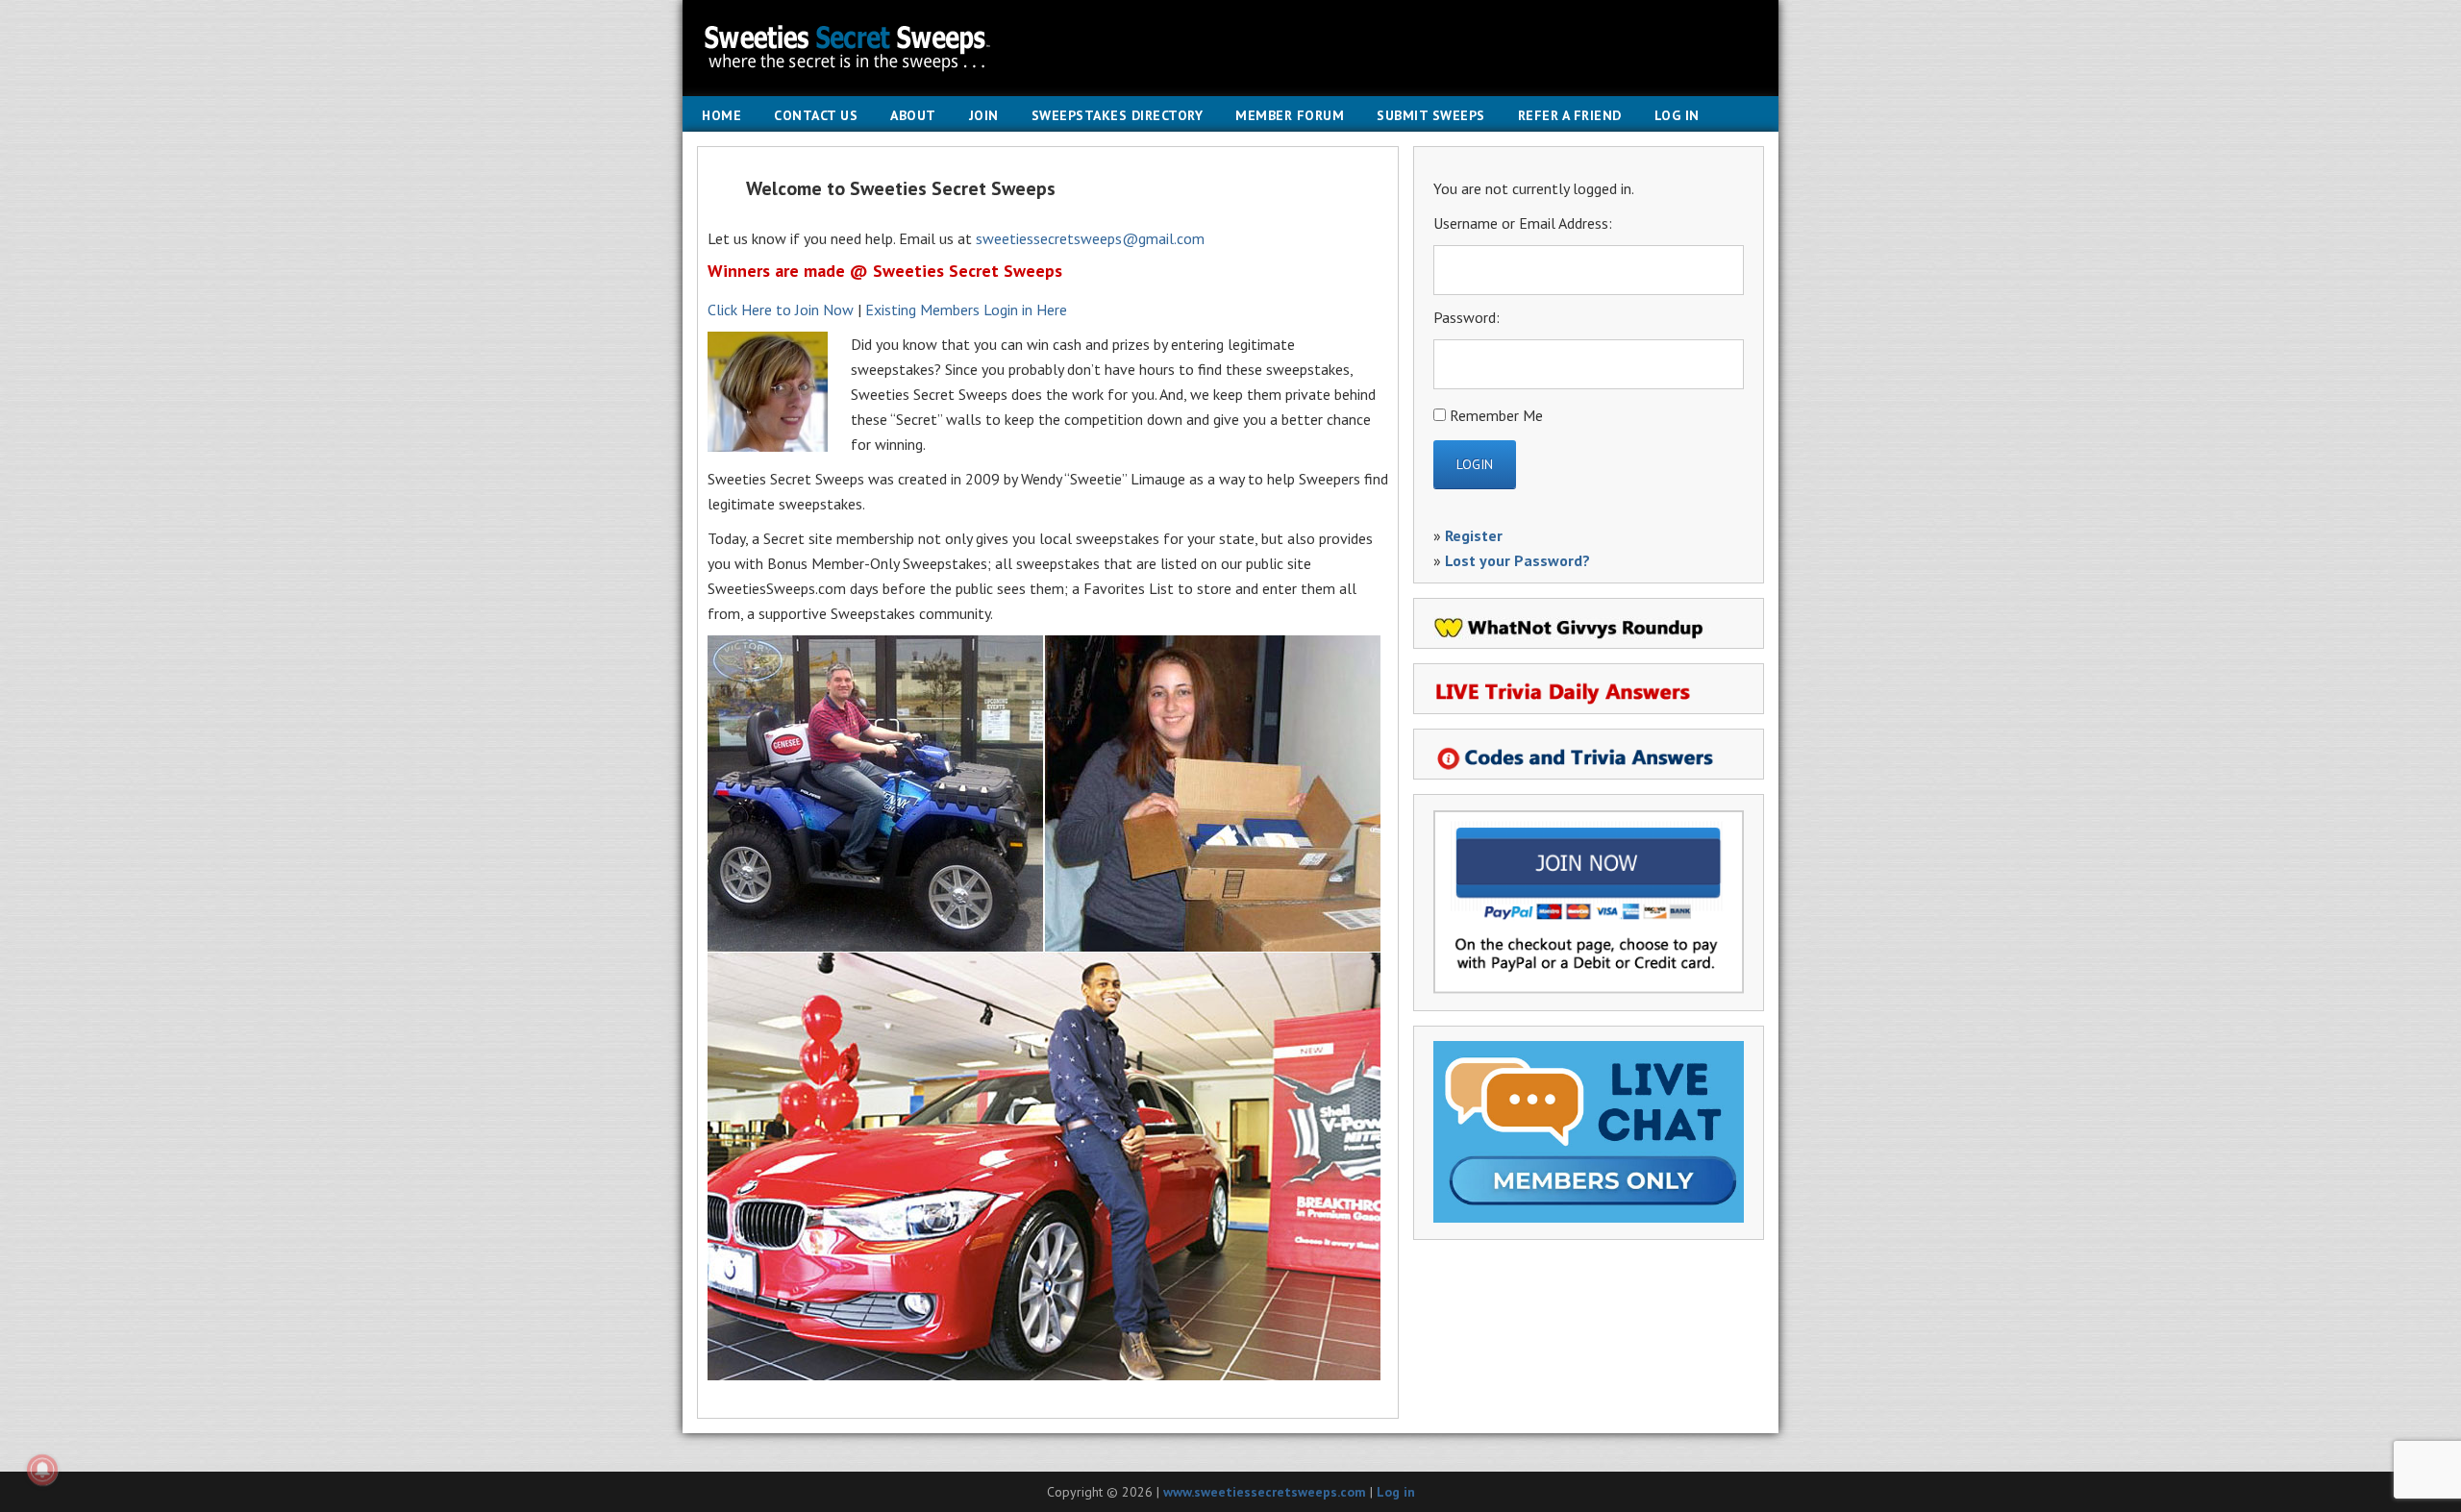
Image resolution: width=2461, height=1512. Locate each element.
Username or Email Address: (1523, 223)
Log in (1396, 1492)
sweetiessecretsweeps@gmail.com (1090, 238)
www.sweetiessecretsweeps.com (1265, 1492)
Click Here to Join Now (781, 310)
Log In (1677, 115)
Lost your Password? (1517, 560)
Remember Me (1496, 415)
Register (1474, 535)
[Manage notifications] (42, 1470)
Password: (1467, 317)
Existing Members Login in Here (966, 310)
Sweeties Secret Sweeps (1230, 48)
